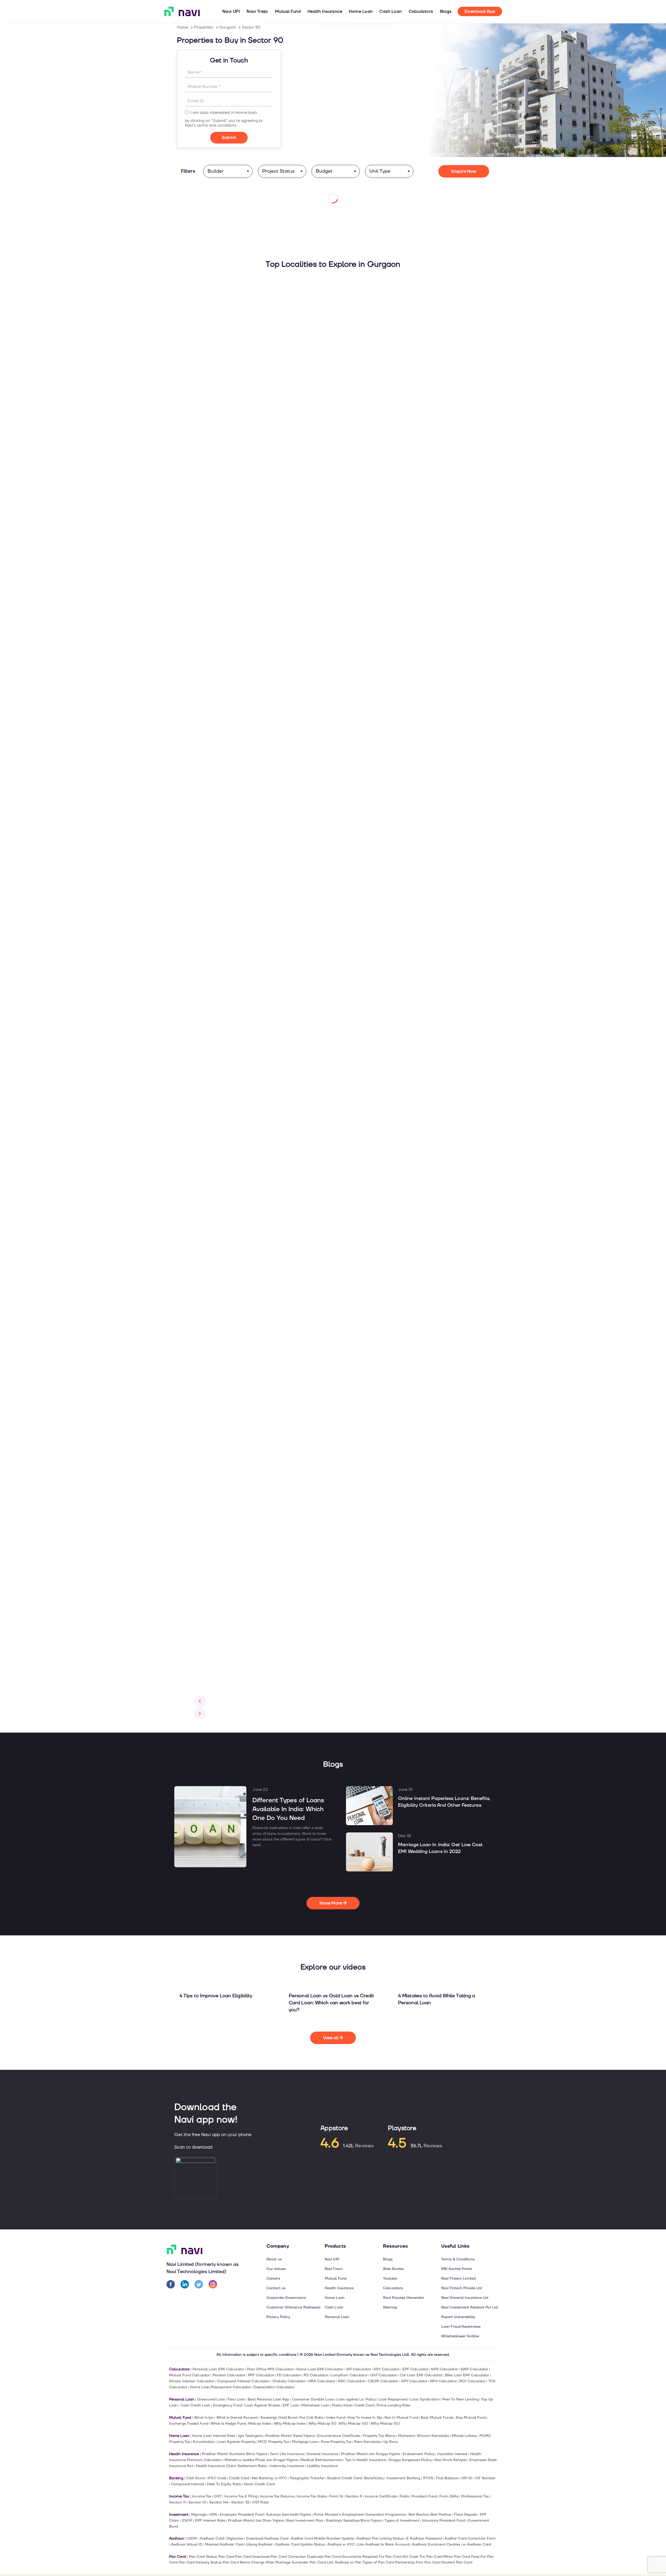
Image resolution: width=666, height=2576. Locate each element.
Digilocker (235, 2538)
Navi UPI (231, 11)
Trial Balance (447, 2478)
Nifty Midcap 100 (353, 2424)
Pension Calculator (229, 2375)
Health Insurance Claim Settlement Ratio (231, 2466)
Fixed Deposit (465, 2515)
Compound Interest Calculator (244, 2381)
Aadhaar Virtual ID (187, 2544)
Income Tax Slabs (312, 2496)
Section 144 (219, 2502)
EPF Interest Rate (210, 2520)
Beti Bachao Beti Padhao (430, 2515)
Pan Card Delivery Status (200, 2562)
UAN (213, 2515)
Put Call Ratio (311, 2418)
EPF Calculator (415, 2369)
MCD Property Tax (274, 2442)
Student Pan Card (457, 2562)
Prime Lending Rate (393, 2405)
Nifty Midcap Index (290, 2424)
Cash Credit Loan (195, 2405)
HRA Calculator (322, 2381)
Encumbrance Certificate (339, 2436)
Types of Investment (402, 2520)
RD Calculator (316, 2375)
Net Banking (262, 2478)
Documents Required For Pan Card (372, 2557)
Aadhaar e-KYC (341, 2544)
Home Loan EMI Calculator (320, 2369)
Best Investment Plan (305, 2520)
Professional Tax (475, 2496)
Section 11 (177, 2502)
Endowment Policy (419, 2454)
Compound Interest (188, 2484)
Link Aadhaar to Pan (344, 2562)
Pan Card (226, 2557)
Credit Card (239, 2478)
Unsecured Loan (211, 2399)
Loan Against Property (236, 2442)
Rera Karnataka (367, 2442)
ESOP (187, 2520)
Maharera (406, 2436)
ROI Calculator (472, 2381)
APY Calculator (414, 2381)
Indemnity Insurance (287, 2466)
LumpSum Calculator (349, 2375)
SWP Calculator (474, 2369)
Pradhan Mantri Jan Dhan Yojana (256, 2520)
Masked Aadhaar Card (224, 2544)
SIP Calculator (358, 2369)
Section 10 (197, 2502)
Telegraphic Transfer (307, 2478)
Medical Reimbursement (321, 2460)
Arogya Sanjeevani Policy (410, 2460)
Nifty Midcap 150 (385, 2424)
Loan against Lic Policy (356, 2399)
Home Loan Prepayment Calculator (220, 2387)
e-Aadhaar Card (477, 2544)
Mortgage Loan (305, 2442)
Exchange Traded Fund (189, 2424)
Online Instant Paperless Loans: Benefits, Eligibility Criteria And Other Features (444, 1802)
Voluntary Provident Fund (443, 2520)
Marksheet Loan (315, 2405)
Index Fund (336, 2418)
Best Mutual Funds (437, 2418)
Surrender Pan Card (309, 2562)
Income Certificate (381, 2496)
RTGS (428, 2478)
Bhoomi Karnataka (433, 2436)
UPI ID (467, 2478)
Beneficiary (374, 2478)
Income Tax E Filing (241, 2496)
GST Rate (260, 2502)
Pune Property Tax (336, 2442)
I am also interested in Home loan (224, 113)
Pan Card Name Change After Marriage (257, 2562)
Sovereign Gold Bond (279, 2418)
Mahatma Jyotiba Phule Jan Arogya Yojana (261, 2460)
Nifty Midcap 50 (322, 2424)
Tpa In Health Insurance (365, 2460)
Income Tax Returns (277, 2496)
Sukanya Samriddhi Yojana (289, 2515)
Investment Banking (403, 2478)
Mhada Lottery (464, 2436)
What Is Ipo (204, 2418)
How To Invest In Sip (365, 2418)
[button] (200, 1701)
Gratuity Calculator (289, 2381)
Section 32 (240, 2502)
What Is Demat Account (237, 2418)
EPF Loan (291, 2405)
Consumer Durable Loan (313, 2399)
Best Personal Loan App (268, 2399)
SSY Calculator (387, 2369)
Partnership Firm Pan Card (418, 2562)
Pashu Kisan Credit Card (353, 2405)
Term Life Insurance (287, 2454)
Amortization (204, 2442)
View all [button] (331, 2038)
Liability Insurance (322, 2466)
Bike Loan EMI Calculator (467, 2375)
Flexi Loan (236, 2399)
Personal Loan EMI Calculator (218, 2369)
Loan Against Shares (262, 2405)
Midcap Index (260, 2424)
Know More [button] (331, 1903)
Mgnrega (199, 2515)
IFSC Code (217, 2478)
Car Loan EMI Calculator (421, 2375)
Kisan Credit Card (259, 2484)
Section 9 (354, 2496)
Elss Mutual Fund (471, 2418)
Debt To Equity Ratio (224, 2484)
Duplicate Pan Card (324, 2557)
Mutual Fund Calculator (190, 2375)
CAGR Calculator (383, 2381)
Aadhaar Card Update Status (300, 2544)
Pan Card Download (252, 2557)
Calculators (421, 11)
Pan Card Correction (288, 2557)
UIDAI (192, 2538)
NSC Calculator (351, 2381)
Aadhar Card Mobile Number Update (322, 2538)
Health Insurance (325, 11)
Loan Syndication (425, 2399)
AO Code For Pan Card (422, 2557)
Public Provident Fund (418, 2496)
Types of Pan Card (378, 2562)
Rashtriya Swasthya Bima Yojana (354, 2520)
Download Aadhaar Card (267, 2538)
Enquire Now (464, 171)
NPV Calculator (443, 2381)
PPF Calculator (261, 2375)
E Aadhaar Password (424, 2538)
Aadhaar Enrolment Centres (436, 2544)
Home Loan (361, 11)
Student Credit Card (344, 2478)
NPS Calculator (444, 2369)
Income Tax (201, 2496)
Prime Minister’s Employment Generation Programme (360, 2515)
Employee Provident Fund (242, 2515)
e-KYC (281, 2478)
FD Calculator (289, 2375)
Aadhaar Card (212, 2538)
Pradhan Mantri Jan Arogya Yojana (370, 2454)
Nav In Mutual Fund (401, 2418)
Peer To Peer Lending (460, 2399)
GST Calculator (383, 2375)
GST (218, 2496)
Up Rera (390, 2442)
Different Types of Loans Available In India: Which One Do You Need (288, 1809)
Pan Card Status (203, 2557)
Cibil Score (196, 2478)
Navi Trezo (257, 11)
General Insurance (322, 2454)
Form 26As (449, 2496)
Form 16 (336, 2496)
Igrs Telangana (250, 2436)
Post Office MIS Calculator (270, 2369)
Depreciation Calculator (274, 2387)
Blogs (446, 11)
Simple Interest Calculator (192, 2381)
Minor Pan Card (457, 2557)
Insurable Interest (452, 2454)
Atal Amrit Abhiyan (450, 2460)
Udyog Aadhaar (259, 2544)
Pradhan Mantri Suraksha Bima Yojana (235, 2454)
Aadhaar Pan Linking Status (380, 2538)
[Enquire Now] (229, 138)
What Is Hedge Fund (228, 2424)
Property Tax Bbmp (379, 2436)
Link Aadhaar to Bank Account (383, 2544)
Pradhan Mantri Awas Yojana (290, 2436)
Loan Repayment (393, 2399)
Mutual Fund (288, 11)
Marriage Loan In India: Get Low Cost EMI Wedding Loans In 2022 (440, 1848)
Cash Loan (390, 11)
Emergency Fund (228, 2405)
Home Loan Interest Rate (214, 2436)
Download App (480, 11)
